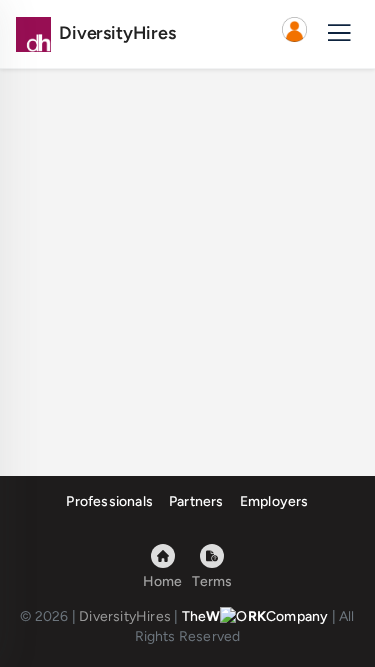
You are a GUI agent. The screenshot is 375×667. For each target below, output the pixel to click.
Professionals (109, 501)
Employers (274, 501)
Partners (196, 501)
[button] (294, 34)
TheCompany (255, 616)
